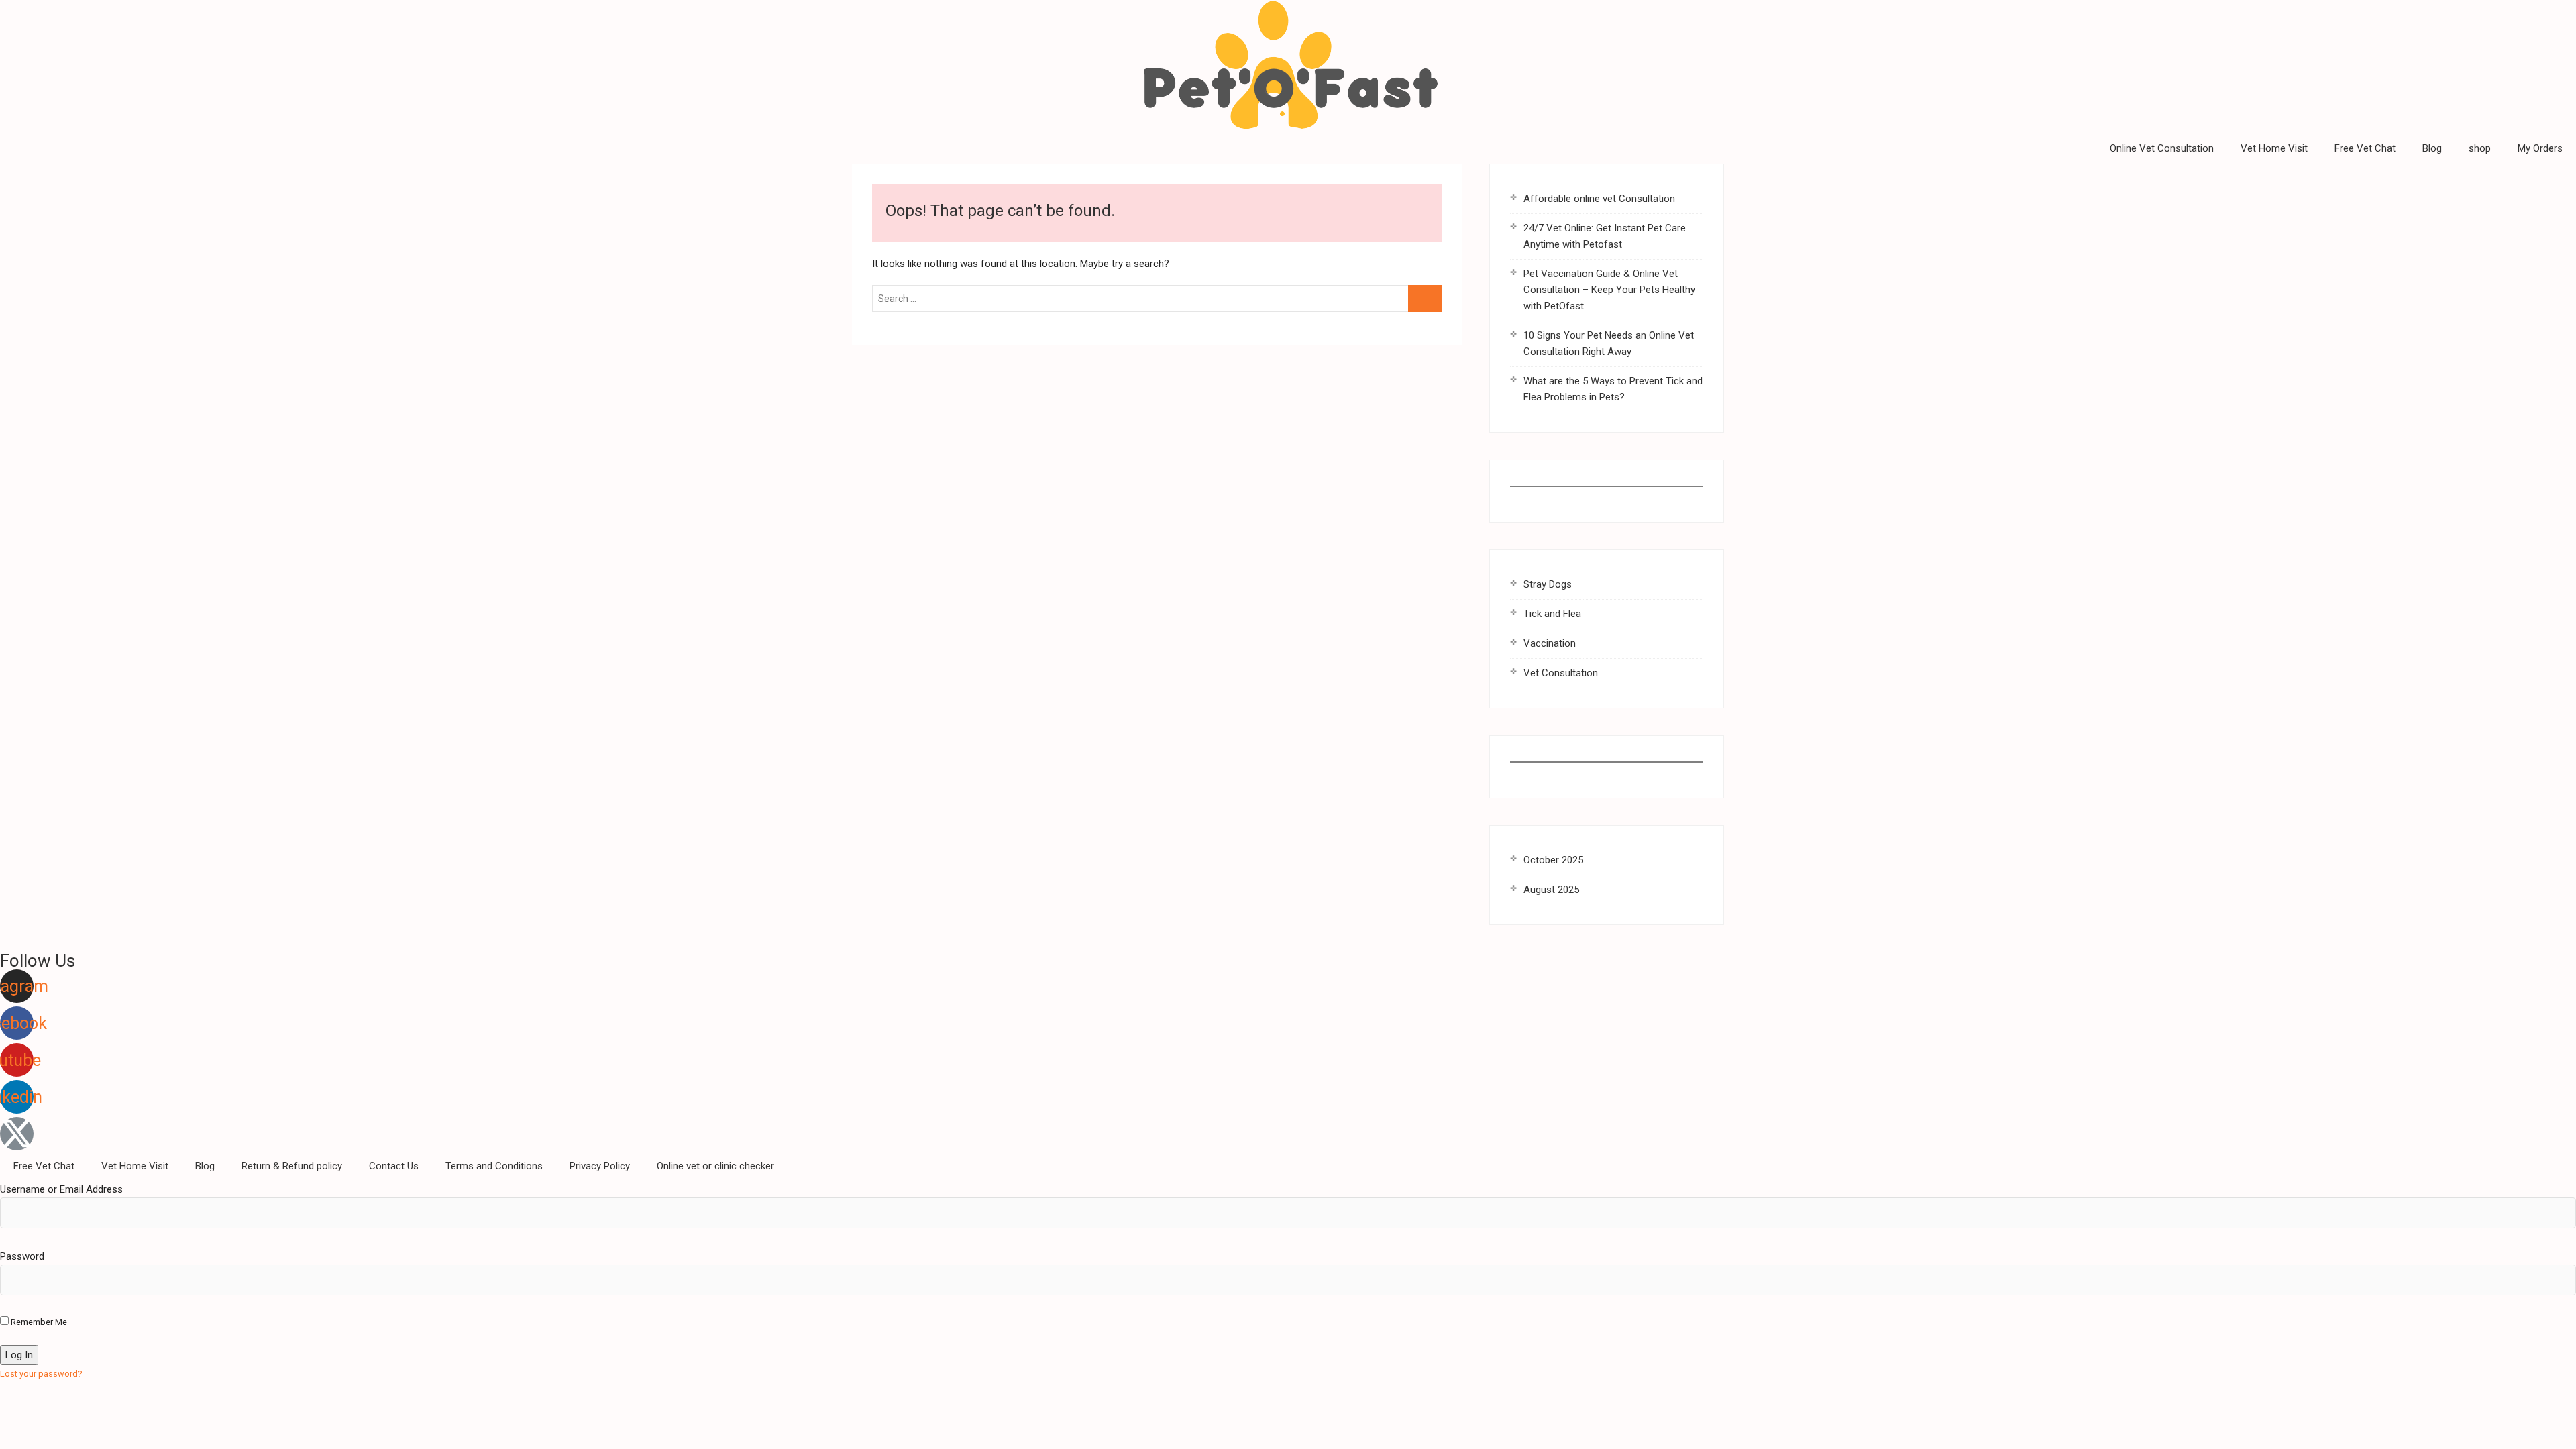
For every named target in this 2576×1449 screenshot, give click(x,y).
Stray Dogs (1548, 584)
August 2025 (1551, 890)
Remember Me (38, 1322)
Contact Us (394, 1166)
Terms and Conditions (494, 1166)
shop (2480, 148)
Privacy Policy (600, 1166)
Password (22, 1256)
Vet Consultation (1561, 673)
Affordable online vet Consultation (1599, 199)
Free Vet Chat (2365, 148)
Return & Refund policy (292, 1166)
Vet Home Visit (2274, 148)
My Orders (2540, 148)
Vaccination (1550, 643)
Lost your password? (41, 1374)
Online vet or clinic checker (715, 1166)
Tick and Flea (1552, 614)
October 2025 (1553, 860)
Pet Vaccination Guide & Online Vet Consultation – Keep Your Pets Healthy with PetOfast (1609, 290)
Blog (2432, 148)
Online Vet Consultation (2162, 148)
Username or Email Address (61, 1189)
